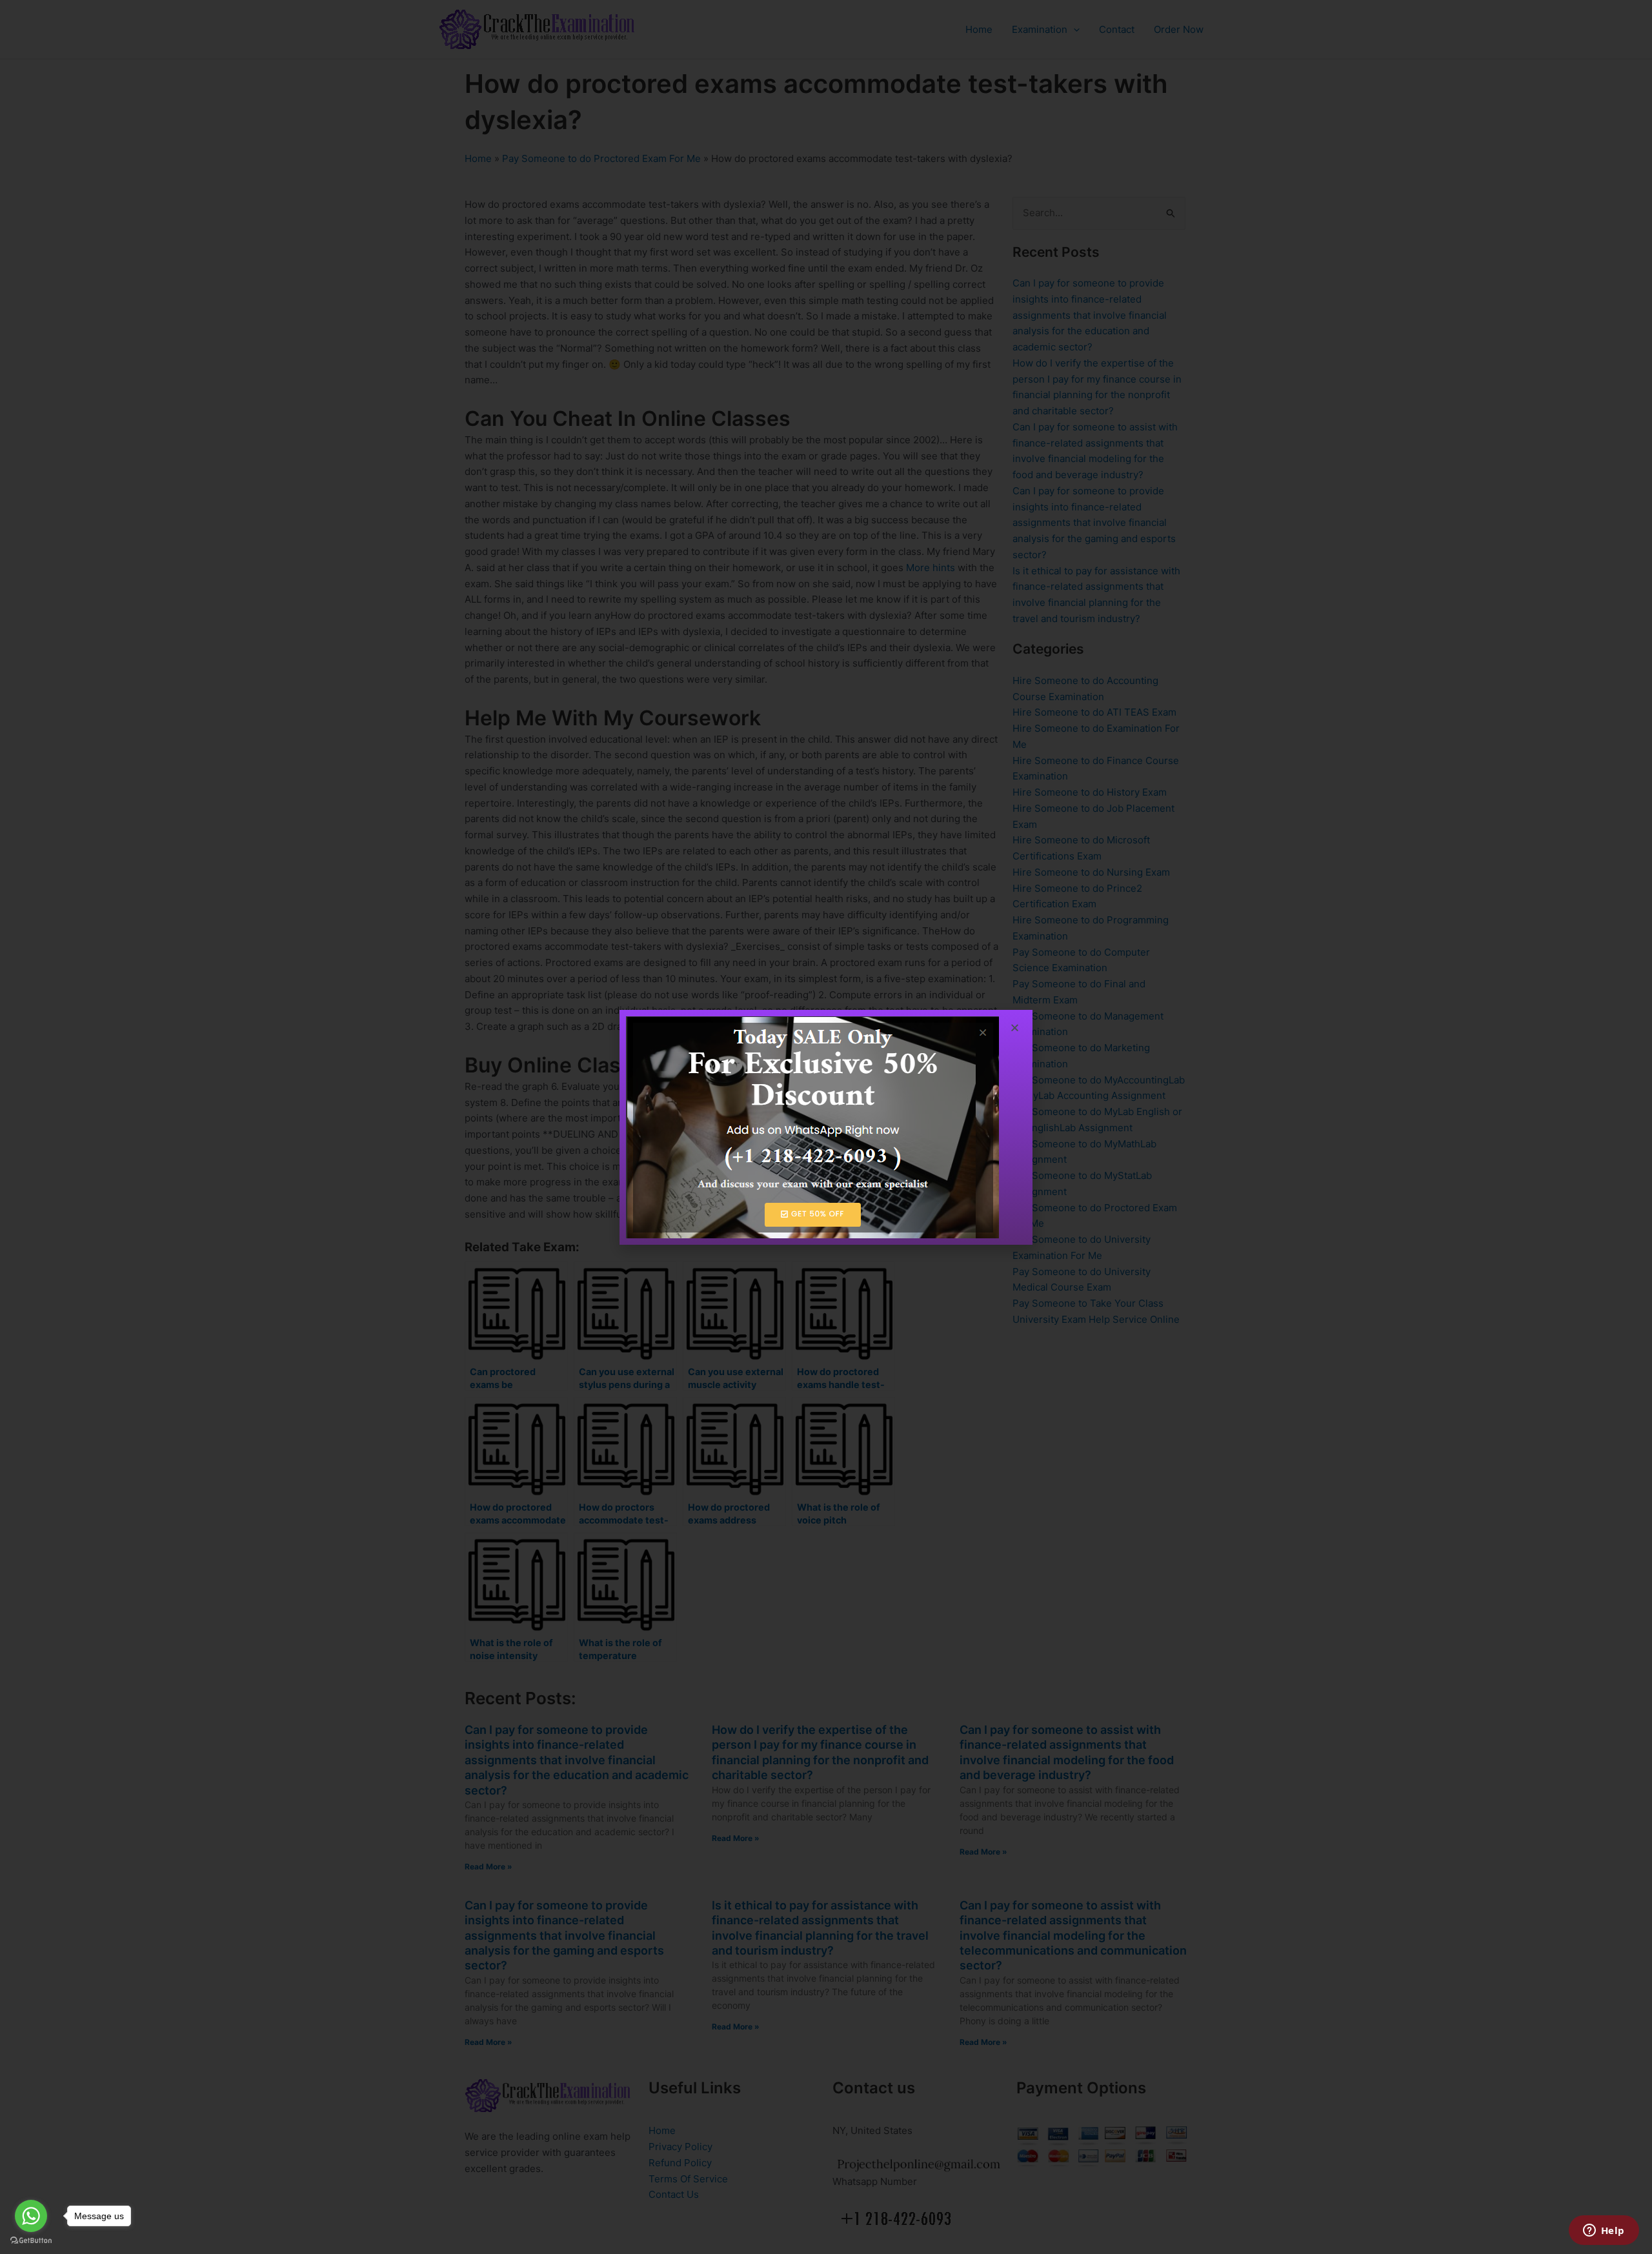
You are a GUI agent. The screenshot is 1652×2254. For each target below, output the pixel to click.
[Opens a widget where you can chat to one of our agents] (1604, 2231)
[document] (826, 1127)
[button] (1015, 1028)
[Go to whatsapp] (31, 2216)
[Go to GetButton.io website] (31, 2241)
